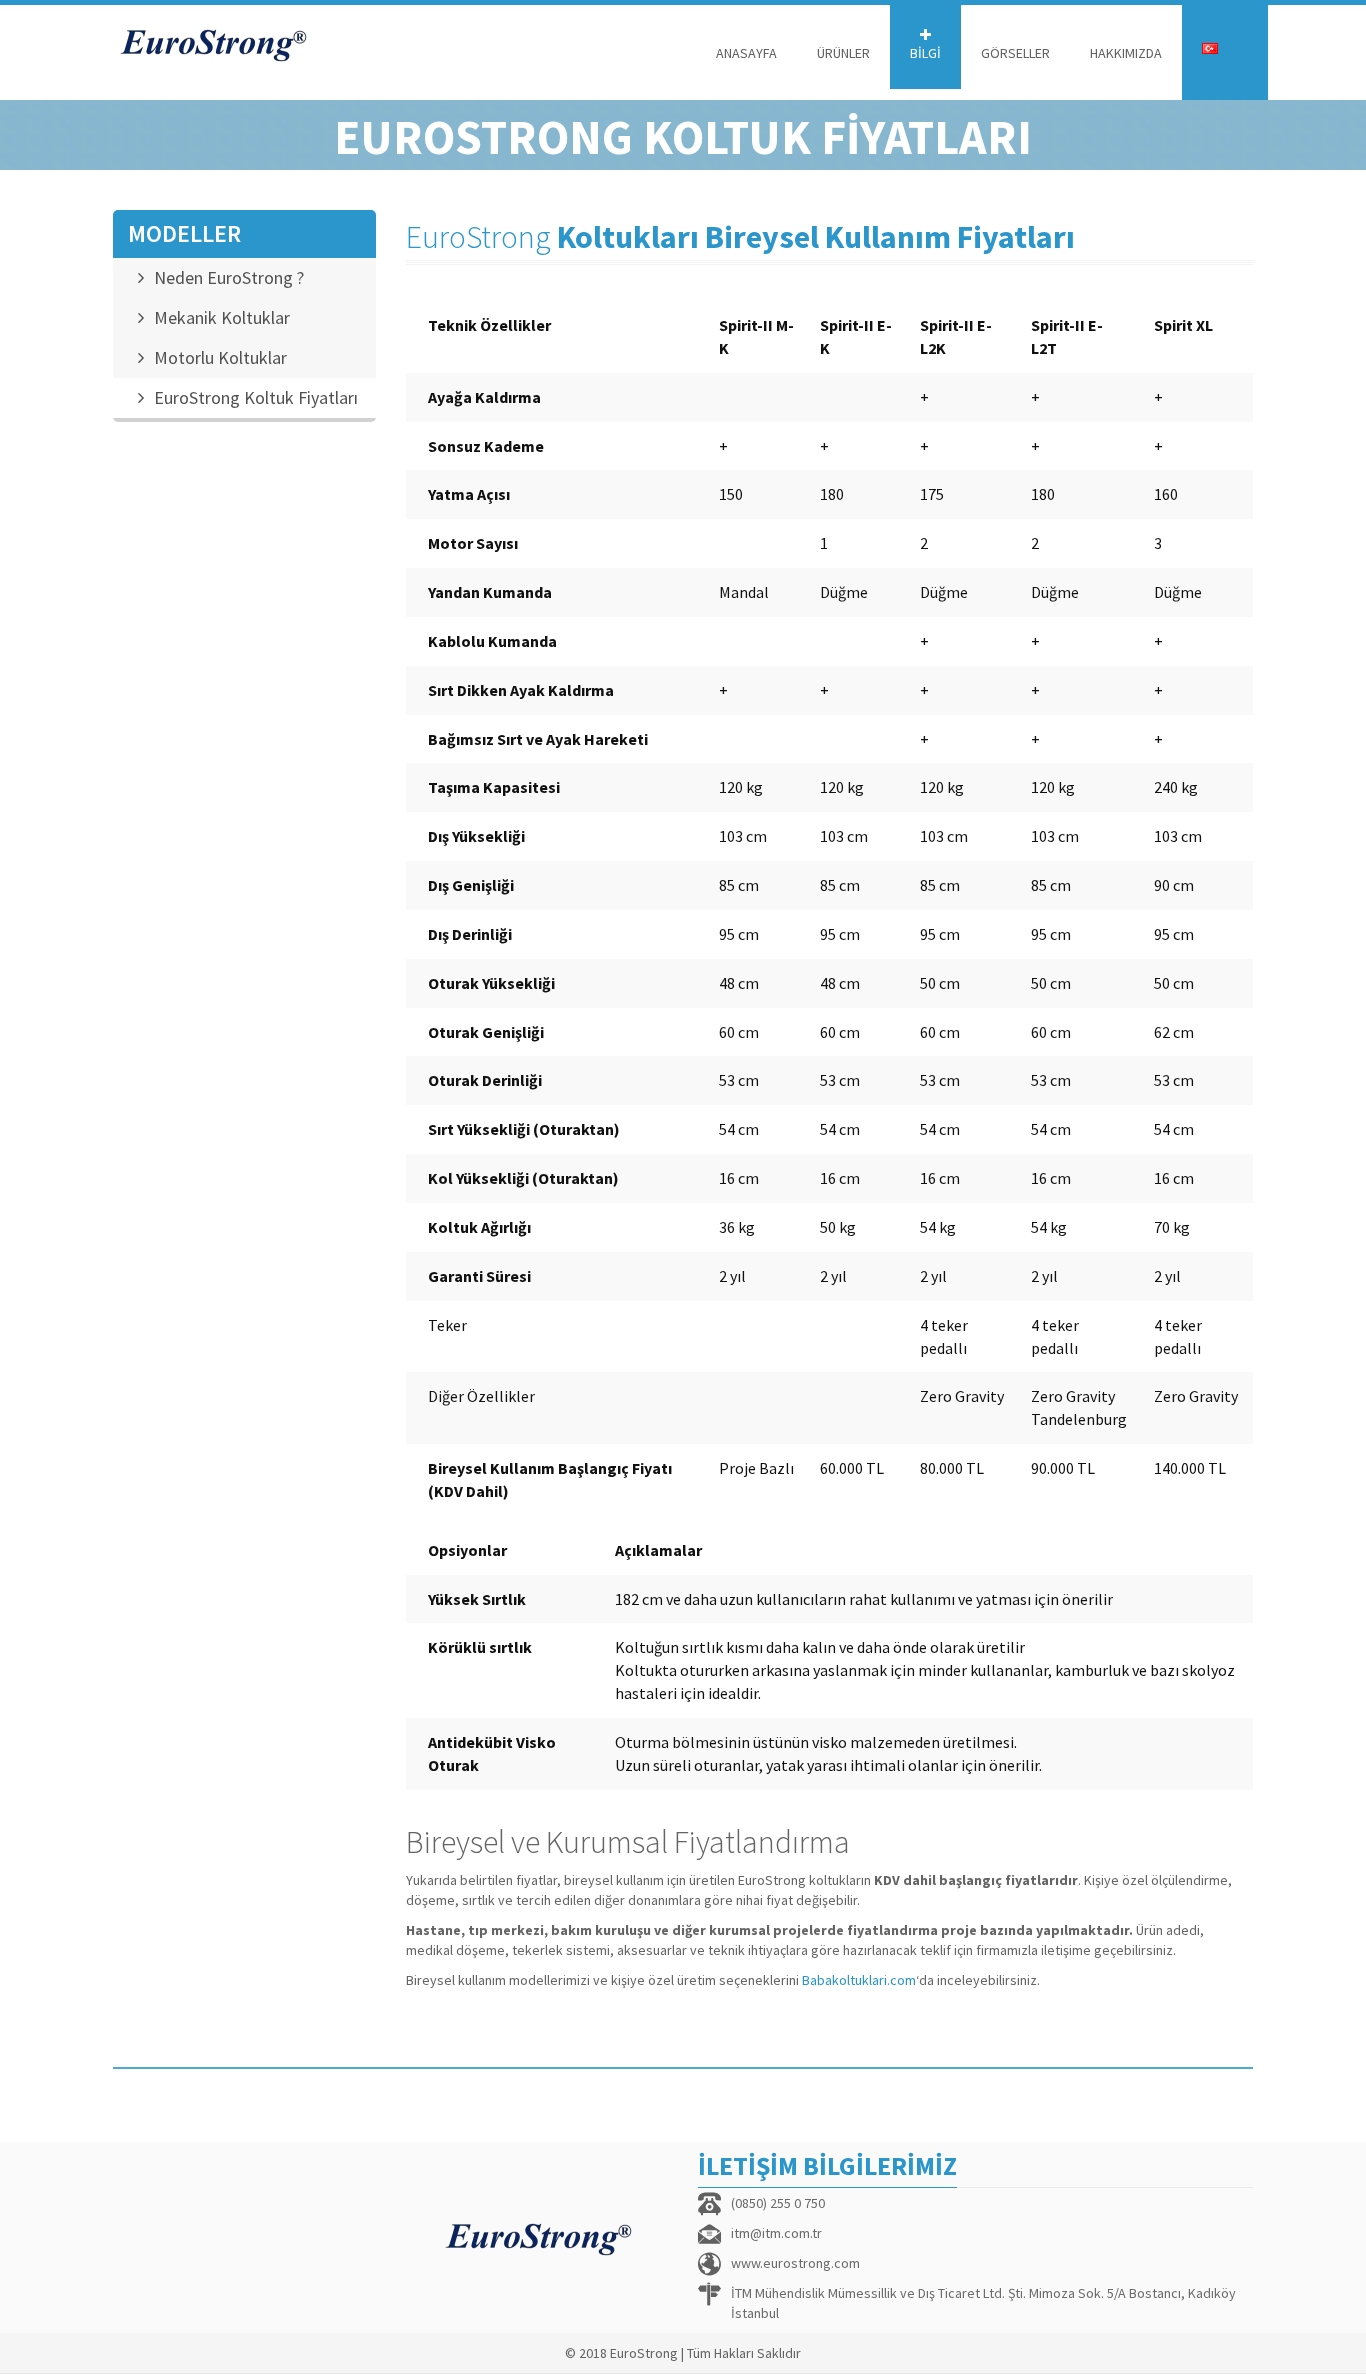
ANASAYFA (746, 53)
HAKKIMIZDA (1126, 53)
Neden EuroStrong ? (229, 277)
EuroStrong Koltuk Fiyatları (256, 397)
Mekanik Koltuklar (222, 317)
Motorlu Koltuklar (220, 357)
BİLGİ (925, 53)
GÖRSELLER (1015, 53)
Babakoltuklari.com (859, 1980)
